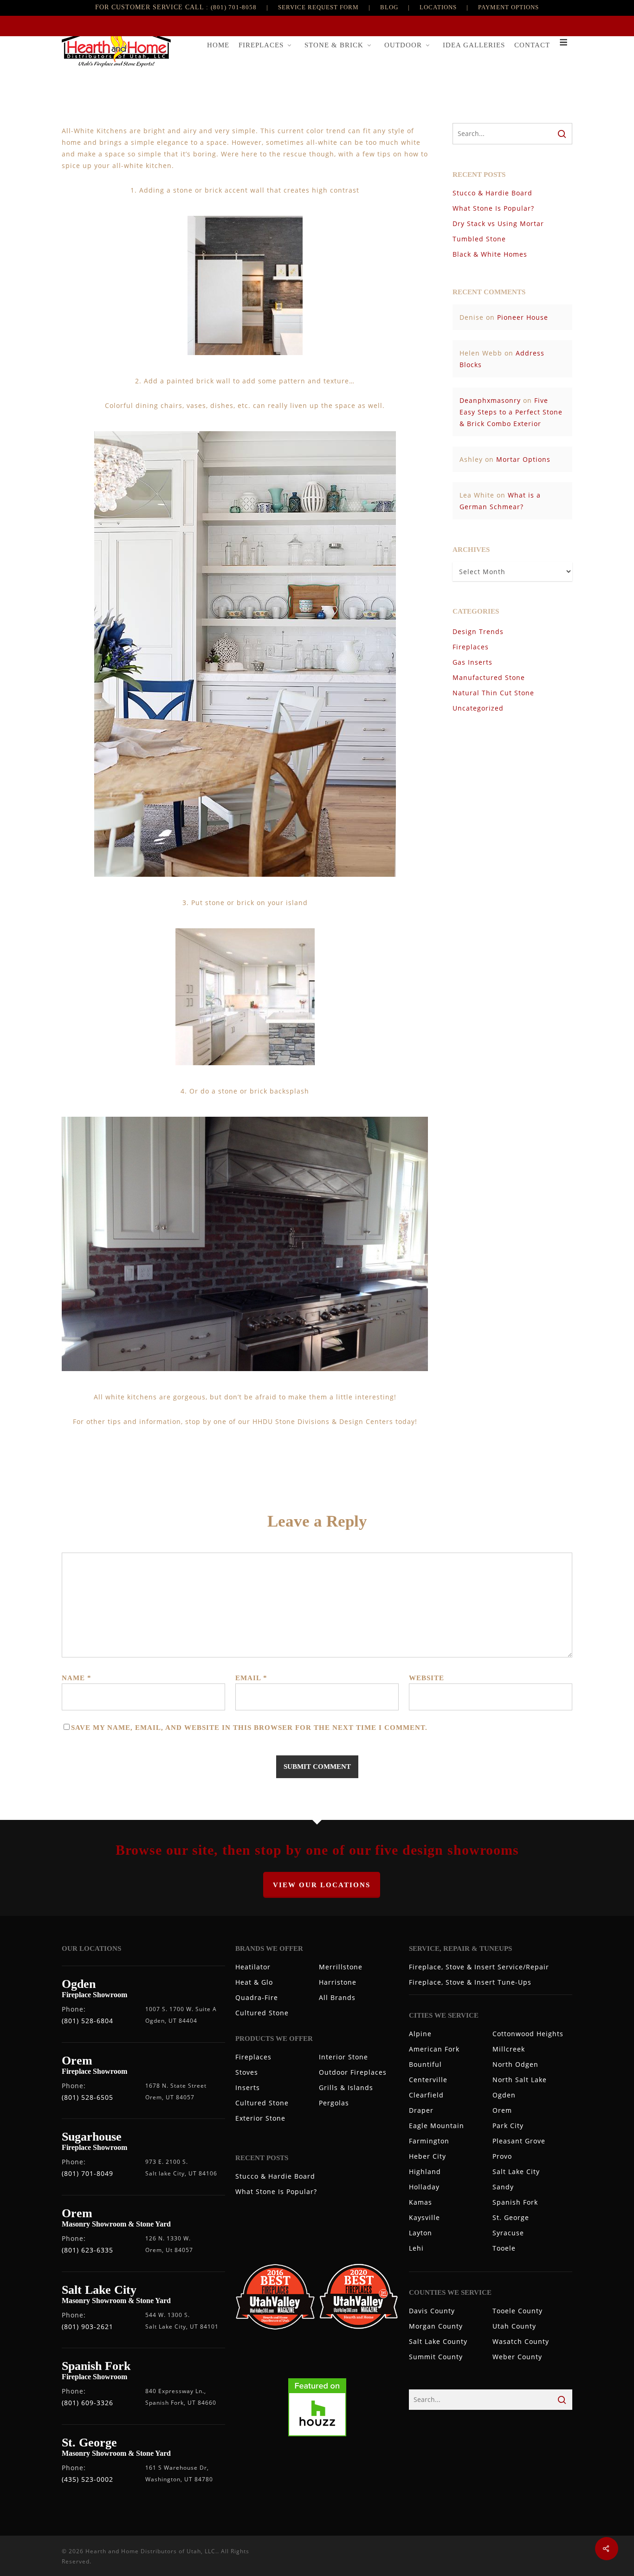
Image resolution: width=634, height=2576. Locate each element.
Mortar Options (523, 459)
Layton (421, 2233)
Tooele (504, 2248)
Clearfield (426, 2095)
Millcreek (509, 2049)
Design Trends (478, 631)
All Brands (337, 1997)
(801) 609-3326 (87, 2403)
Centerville (428, 2080)
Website (427, 1678)
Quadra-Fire (257, 1997)
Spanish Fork (515, 2202)
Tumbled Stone (479, 239)
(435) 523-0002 (87, 2479)
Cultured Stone (262, 2013)
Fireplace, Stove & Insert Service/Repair (479, 1967)
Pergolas (334, 2103)
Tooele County (518, 2311)
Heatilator (253, 1967)
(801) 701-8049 (87, 2173)
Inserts (248, 2087)
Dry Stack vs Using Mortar (498, 223)
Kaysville (424, 2217)
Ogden (504, 2095)
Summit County (436, 2357)
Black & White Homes (490, 254)
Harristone (338, 1982)
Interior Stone (343, 2057)
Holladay (424, 2187)
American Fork (434, 2049)
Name (77, 1678)
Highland (425, 2171)
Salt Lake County (438, 2341)
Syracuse (508, 2233)
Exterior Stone (260, 2118)
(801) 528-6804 (87, 2021)
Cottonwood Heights (528, 2034)
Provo (502, 2156)
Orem (502, 2110)
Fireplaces (471, 647)
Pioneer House (523, 317)
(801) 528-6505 (87, 2097)
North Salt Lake (520, 2080)
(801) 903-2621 (87, 2327)
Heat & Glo (254, 1982)
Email (251, 1678)
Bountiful (425, 2064)
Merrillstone (341, 1967)
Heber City (427, 2156)
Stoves (247, 2072)
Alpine (420, 2034)
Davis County (432, 2311)
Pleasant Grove (519, 2141)
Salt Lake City (516, 2171)
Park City (508, 2126)
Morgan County (436, 2326)
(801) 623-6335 (87, 2250)
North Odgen (515, 2064)
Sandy (503, 2187)
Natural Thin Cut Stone (493, 693)
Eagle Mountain (437, 2126)
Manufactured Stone (489, 677)
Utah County (514, 2326)
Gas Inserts (472, 662)
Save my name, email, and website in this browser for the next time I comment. (249, 1728)
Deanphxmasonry (490, 400)
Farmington (429, 2141)
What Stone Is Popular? (493, 208)
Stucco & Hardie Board (492, 193)
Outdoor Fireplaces (353, 2072)
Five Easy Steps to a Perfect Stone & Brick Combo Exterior (511, 412)
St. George (511, 2217)
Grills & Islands (346, 2087)
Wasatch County (521, 2341)
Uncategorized (478, 708)
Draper (421, 2110)
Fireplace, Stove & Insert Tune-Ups (470, 1982)
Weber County (517, 2357)
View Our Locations (322, 1885)
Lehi (416, 2248)
